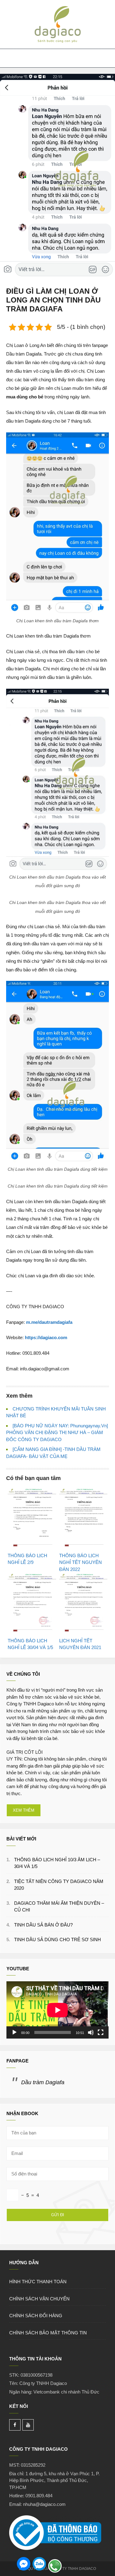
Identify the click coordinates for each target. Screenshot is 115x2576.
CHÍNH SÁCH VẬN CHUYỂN (39, 2299)
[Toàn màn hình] (101, 2032)
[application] (57, 2010)
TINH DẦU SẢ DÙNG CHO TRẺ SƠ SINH (57, 1940)
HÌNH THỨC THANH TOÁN (38, 2282)
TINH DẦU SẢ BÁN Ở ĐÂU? (43, 1925)
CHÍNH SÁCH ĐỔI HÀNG (36, 2316)
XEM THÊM (24, 1810)
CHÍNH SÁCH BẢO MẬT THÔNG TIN (48, 2333)
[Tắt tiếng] (91, 2032)
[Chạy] (14, 2032)
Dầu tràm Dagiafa (43, 2082)
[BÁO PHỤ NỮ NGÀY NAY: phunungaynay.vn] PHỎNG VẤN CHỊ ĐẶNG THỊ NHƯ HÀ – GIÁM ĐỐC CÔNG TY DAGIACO (57, 1433)
